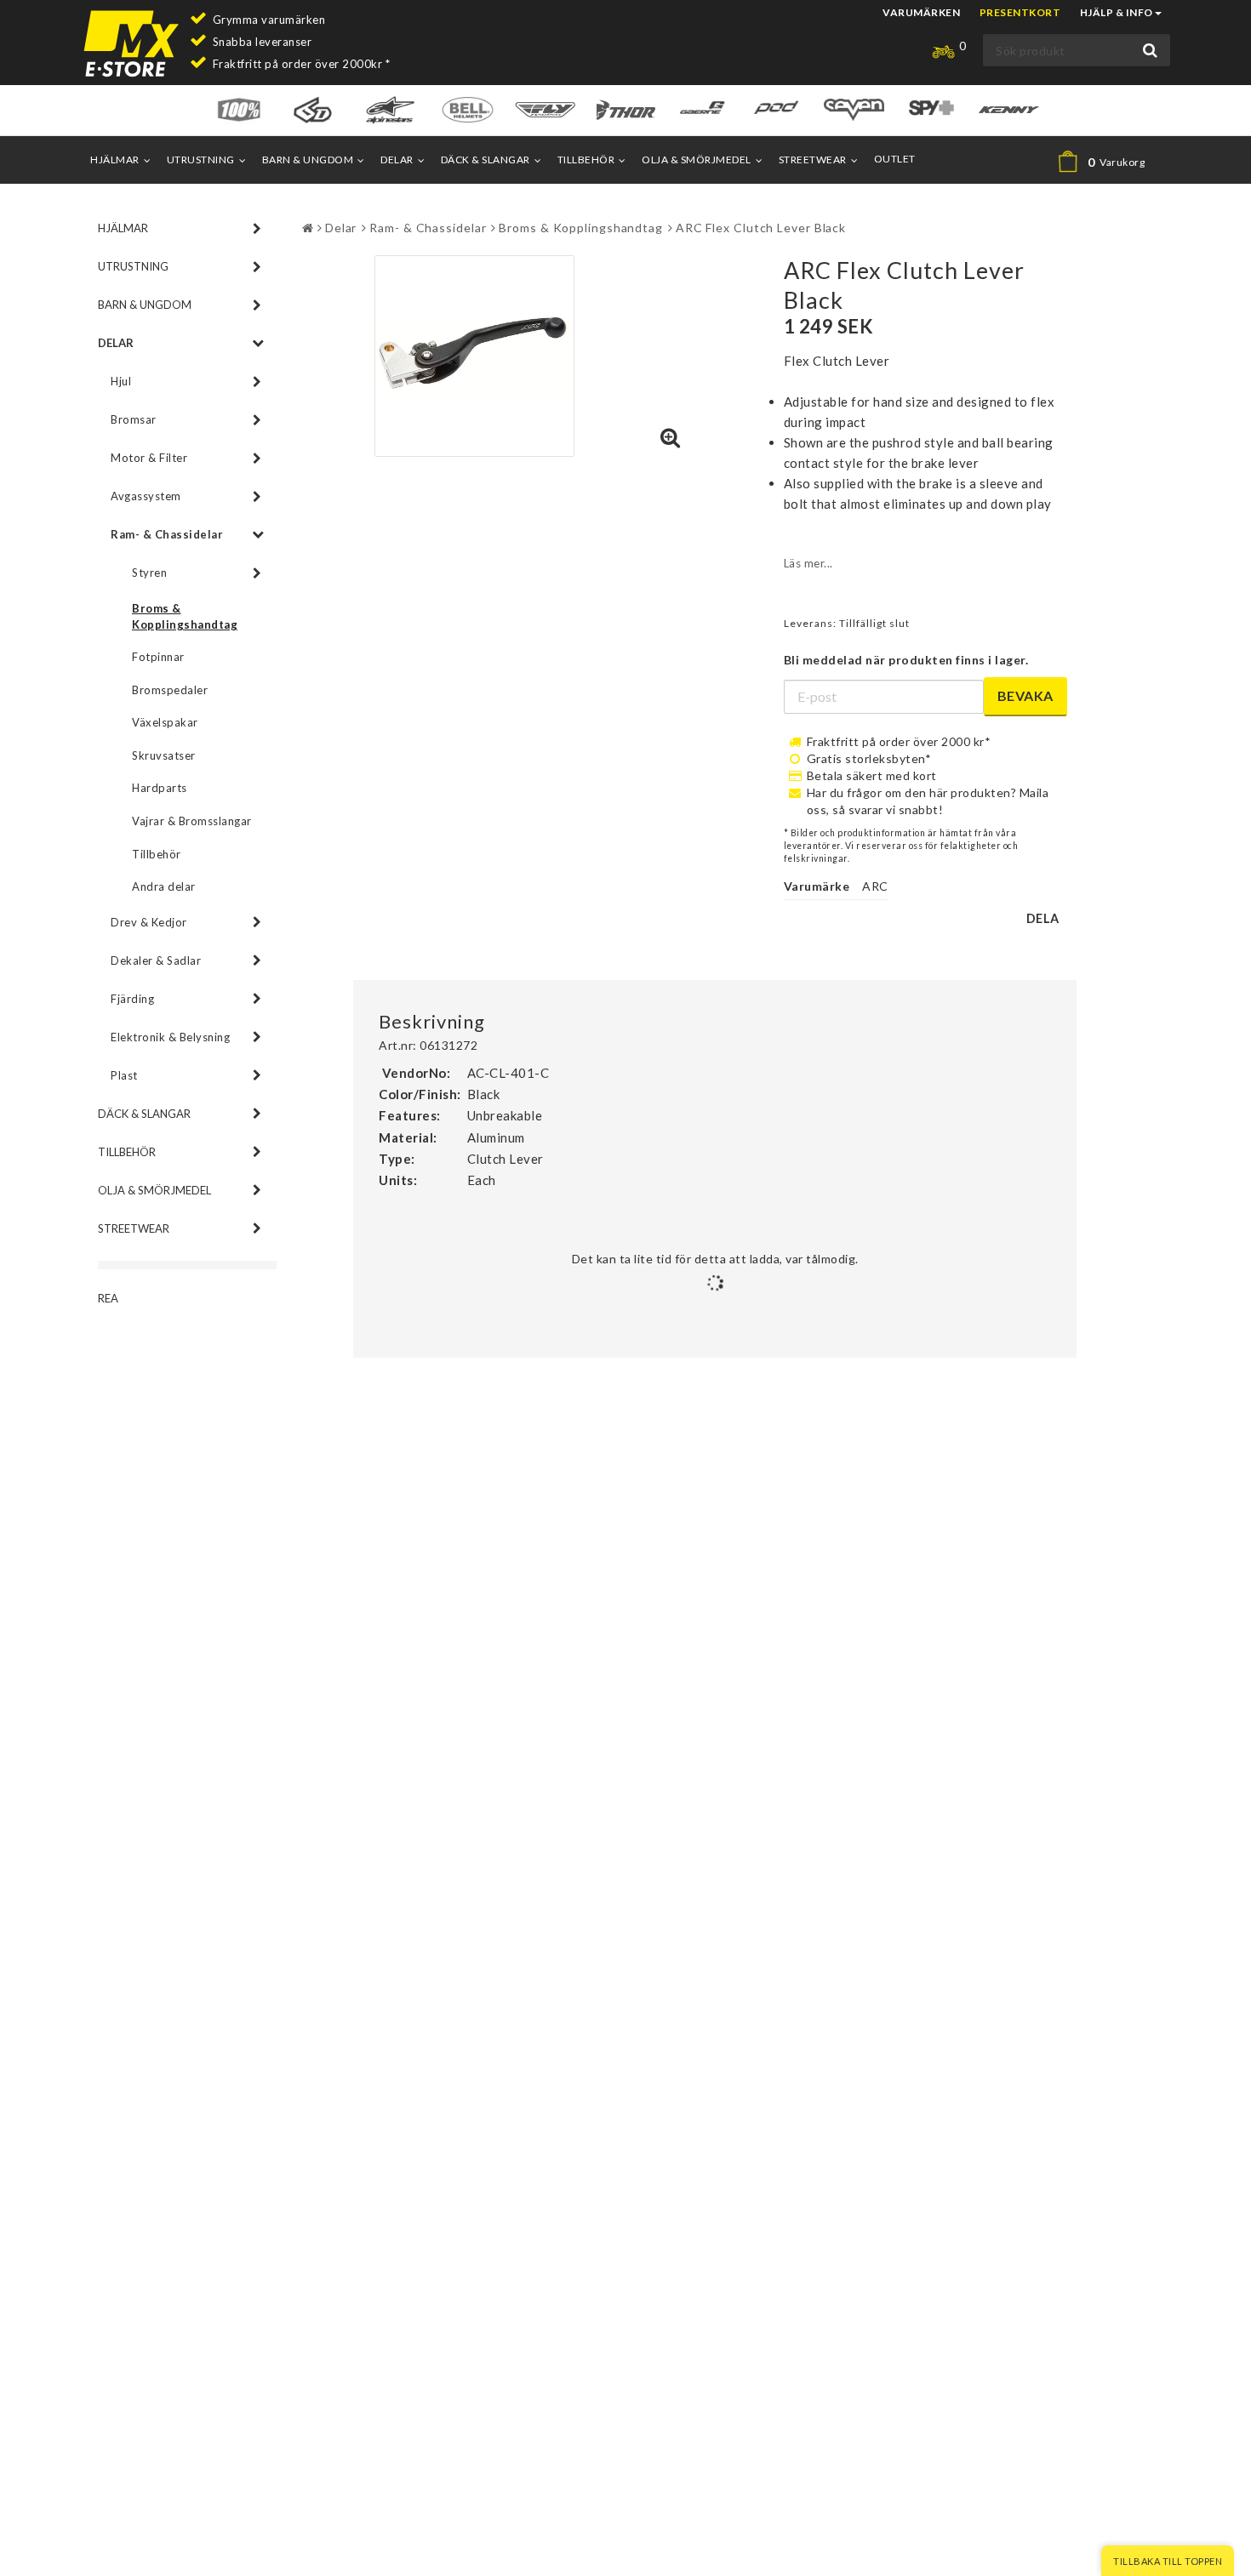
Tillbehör (586, 160)
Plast (124, 1075)
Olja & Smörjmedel (697, 160)
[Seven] (854, 108)
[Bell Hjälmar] (468, 108)
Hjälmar (115, 160)
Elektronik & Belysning (170, 1037)
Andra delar (164, 886)
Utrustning (201, 160)
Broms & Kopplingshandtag (185, 616)
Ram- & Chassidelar (167, 534)
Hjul (121, 381)
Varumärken (921, 12)
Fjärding (132, 999)
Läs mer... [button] (808, 563)
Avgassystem (146, 496)
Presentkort (1020, 12)
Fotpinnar (158, 657)
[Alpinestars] (390, 108)
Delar (397, 160)
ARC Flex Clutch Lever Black (761, 228)
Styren (149, 573)
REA (108, 1298)
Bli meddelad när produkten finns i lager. (906, 660)
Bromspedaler (170, 690)
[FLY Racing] (545, 108)
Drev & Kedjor (149, 922)
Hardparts (160, 788)
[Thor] (626, 108)
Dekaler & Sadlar (156, 960)
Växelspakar (165, 722)
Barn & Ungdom (308, 160)
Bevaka (1025, 695)
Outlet (895, 159)
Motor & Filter (149, 458)
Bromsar (134, 419)
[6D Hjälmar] (313, 108)
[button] (1109, 162)
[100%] (239, 108)
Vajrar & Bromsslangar (192, 821)
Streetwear (813, 160)
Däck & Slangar (486, 160)
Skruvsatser (164, 755)
